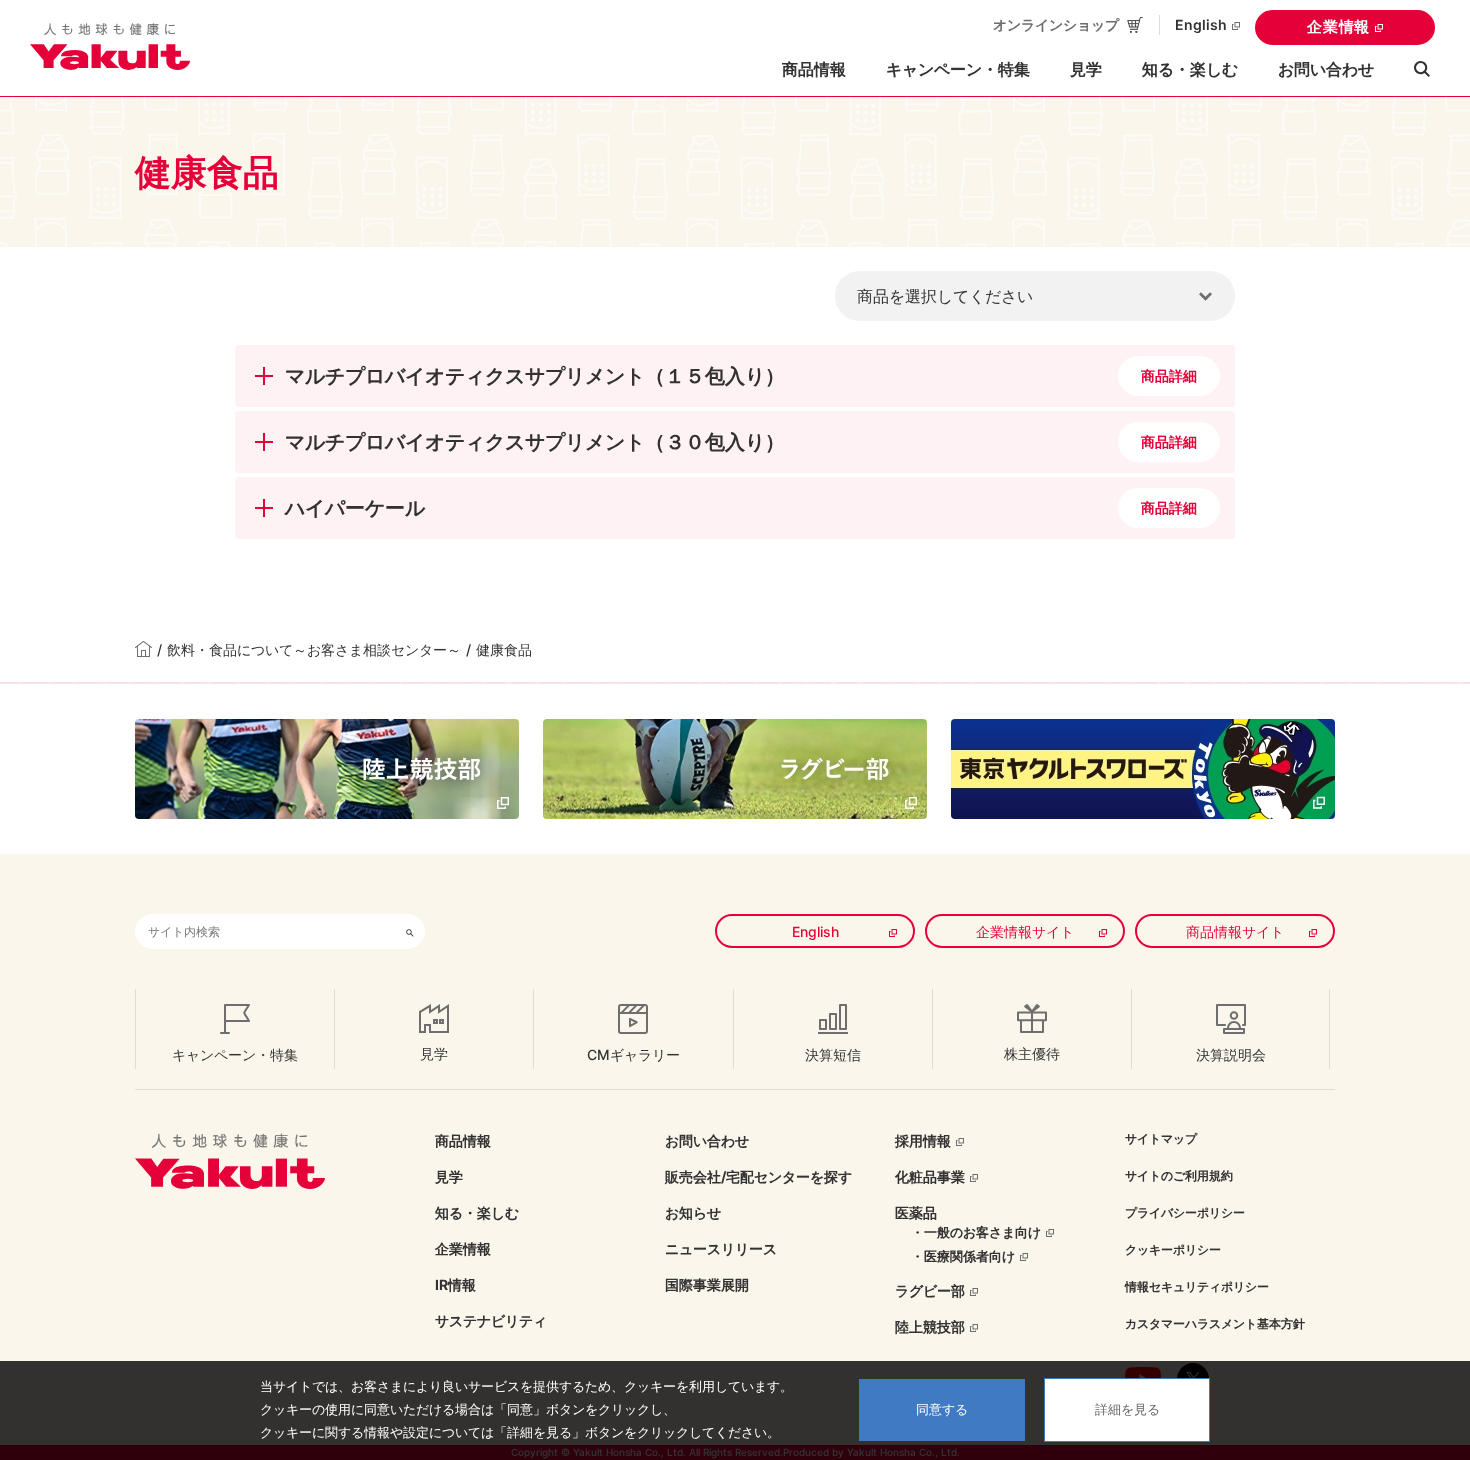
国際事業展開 (707, 1284)
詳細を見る (1127, 1409)
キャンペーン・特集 (958, 69)
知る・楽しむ (477, 1212)
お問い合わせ (1326, 69)
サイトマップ (1161, 1138)
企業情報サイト (1025, 931)
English (1201, 24)
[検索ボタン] (410, 931)
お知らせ (693, 1212)
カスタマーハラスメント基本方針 (1215, 1323)
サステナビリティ (491, 1320)
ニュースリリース (721, 1248)
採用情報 (923, 1140)
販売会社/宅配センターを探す (758, 1176)
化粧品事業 (930, 1176)
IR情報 (455, 1284)
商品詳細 (1169, 375)
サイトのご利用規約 (1179, 1175)
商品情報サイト (1235, 931)
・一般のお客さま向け (976, 1232)
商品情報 (463, 1140)
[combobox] (265, 931)
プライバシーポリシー (1185, 1212)
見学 (1086, 69)
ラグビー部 (930, 1290)
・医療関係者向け (963, 1256)
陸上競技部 (930, 1326)
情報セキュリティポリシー (1197, 1286)
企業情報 (1338, 26)
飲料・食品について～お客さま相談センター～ (314, 649)
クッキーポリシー (1173, 1249)
